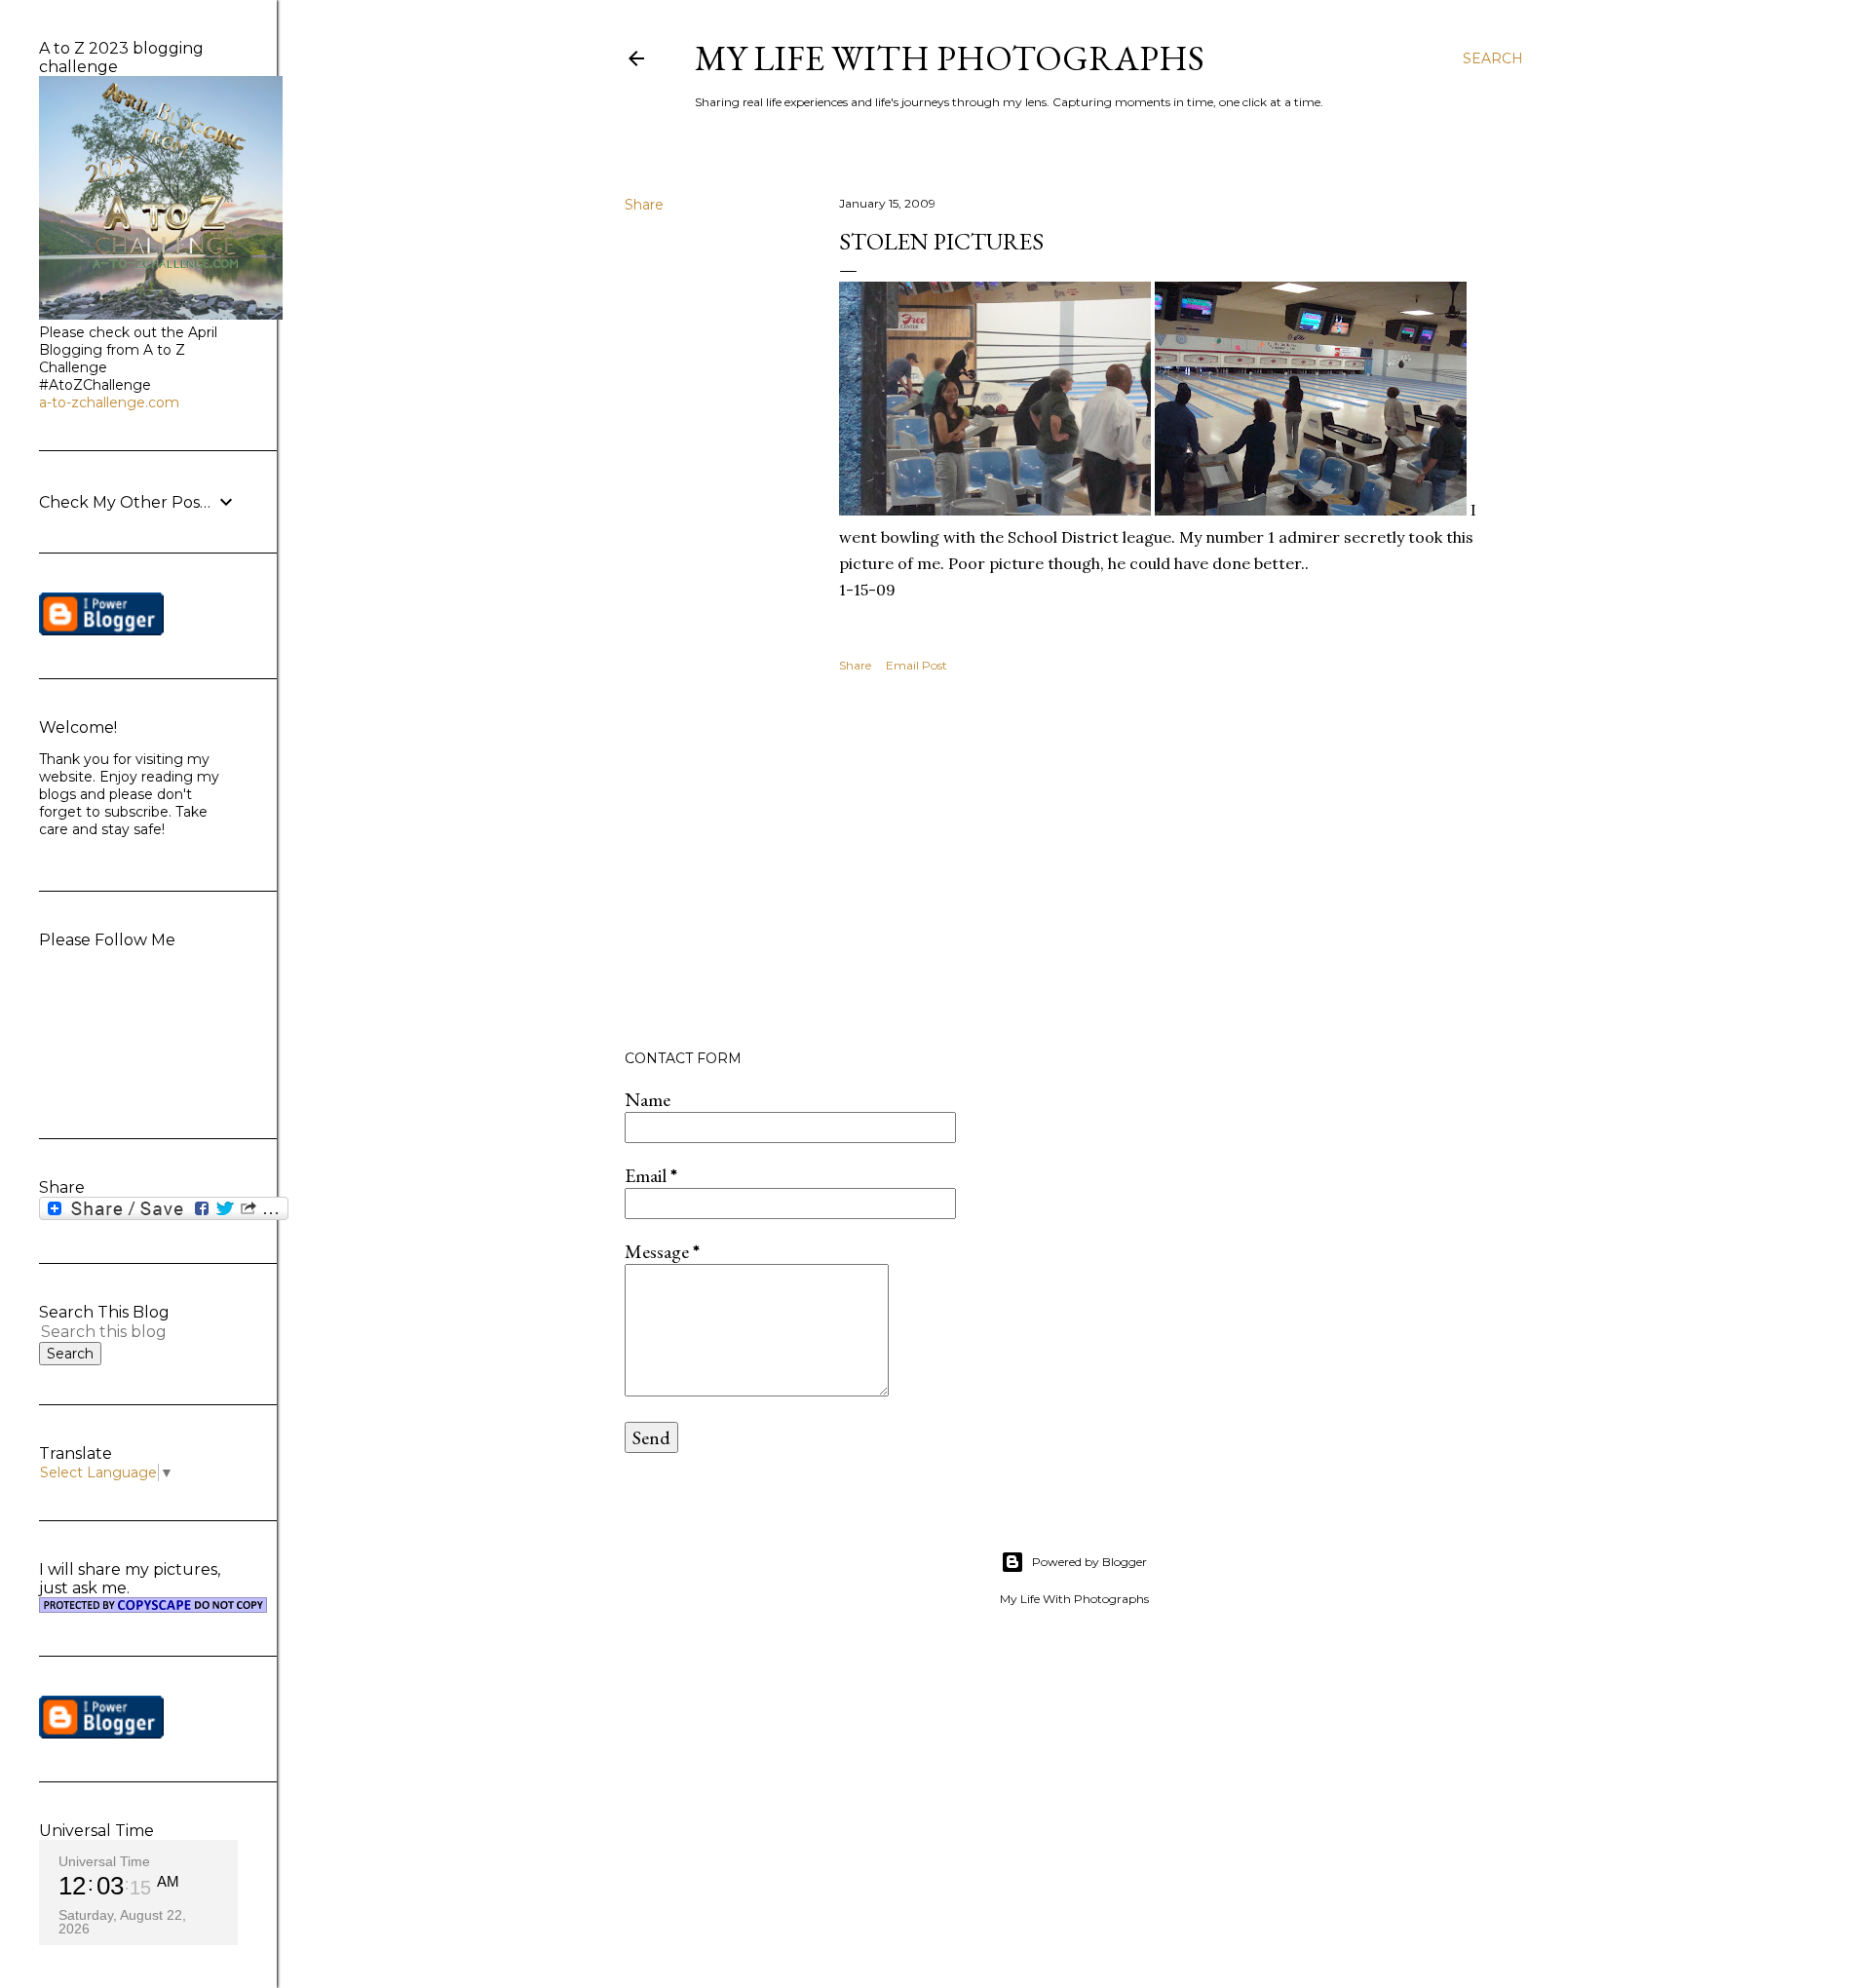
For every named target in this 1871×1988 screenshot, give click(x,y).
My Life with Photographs (950, 58)
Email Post (916, 665)
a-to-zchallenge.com (109, 402)
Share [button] (644, 205)
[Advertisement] (1171, 864)
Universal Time (104, 1861)
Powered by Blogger (1089, 1562)
